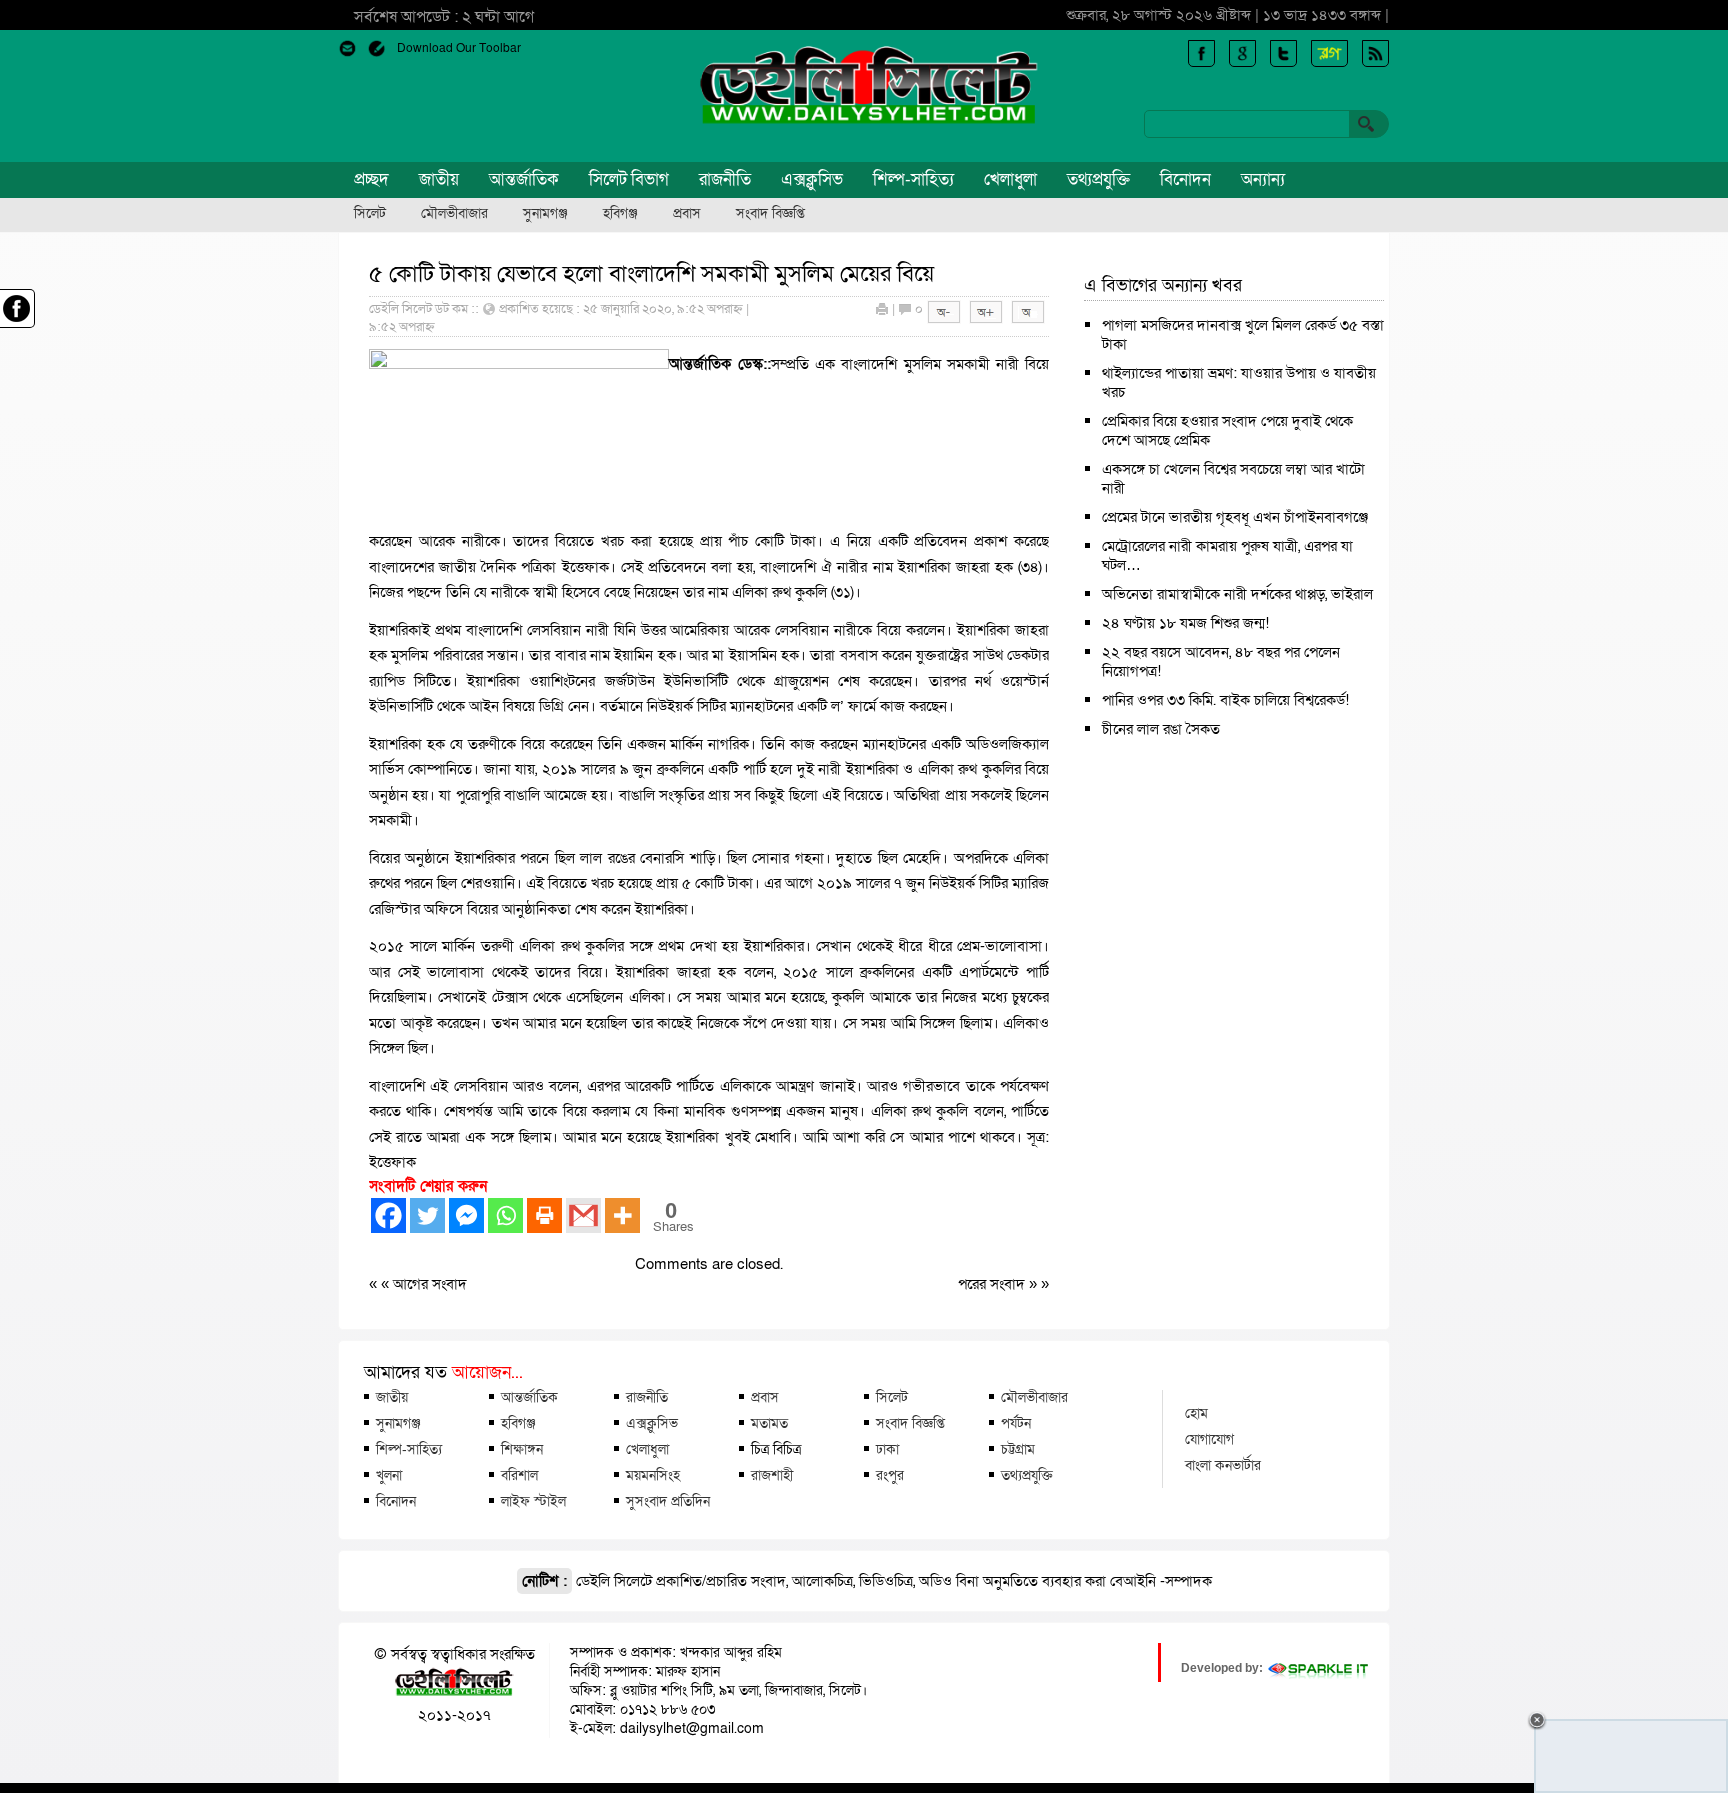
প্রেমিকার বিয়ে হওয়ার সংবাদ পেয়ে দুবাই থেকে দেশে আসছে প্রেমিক (1227, 430)
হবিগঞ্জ (620, 214)
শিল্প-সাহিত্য (913, 179)
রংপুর (890, 1475)
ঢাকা (887, 1449)
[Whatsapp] (505, 1215)
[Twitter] (427, 1215)
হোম (1196, 1413)
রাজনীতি (725, 179)
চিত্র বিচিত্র (776, 1449)
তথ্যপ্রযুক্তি (1098, 179)
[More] (622, 1215)
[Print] (544, 1215)
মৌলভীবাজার (454, 214)
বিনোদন (1185, 179)
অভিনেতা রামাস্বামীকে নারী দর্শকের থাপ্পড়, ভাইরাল (1237, 594)
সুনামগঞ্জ (545, 214)
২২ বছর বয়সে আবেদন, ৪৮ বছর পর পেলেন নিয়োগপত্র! (1221, 661)
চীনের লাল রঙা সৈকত (1161, 729)
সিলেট (370, 214)
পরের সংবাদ (993, 1284)
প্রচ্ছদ (371, 179)
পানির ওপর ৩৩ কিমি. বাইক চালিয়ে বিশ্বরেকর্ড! (1225, 700)
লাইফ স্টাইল (533, 1501)
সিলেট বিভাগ (629, 179)
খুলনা (389, 1475)
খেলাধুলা (1010, 179)
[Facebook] (388, 1215)
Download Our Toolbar (459, 48)
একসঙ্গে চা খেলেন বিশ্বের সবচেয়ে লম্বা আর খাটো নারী (1233, 478)
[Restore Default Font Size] (1028, 319)
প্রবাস (687, 214)
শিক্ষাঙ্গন (522, 1449)
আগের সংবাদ (430, 1284)
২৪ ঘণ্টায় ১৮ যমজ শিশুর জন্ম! (1185, 623)
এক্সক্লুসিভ (812, 179)
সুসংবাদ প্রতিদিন (668, 1501)
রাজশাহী (772, 1475)
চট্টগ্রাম (1018, 1449)
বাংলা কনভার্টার (1223, 1465)
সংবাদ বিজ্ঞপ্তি (770, 214)
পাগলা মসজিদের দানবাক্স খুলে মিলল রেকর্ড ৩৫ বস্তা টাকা (1243, 334)
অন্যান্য (1263, 179)
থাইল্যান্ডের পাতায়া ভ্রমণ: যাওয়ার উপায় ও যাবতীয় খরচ (1239, 382)
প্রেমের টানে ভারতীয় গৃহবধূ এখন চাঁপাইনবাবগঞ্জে (1235, 517)
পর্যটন (1016, 1423)
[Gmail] (583, 1215)
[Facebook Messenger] (466, 1215)
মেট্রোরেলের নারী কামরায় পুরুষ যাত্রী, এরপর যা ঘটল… (1227, 555)
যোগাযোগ (1209, 1439)
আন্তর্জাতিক (524, 179)
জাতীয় (439, 179)
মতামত (769, 1423)
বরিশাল (519, 1475)
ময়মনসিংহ (653, 1475)
